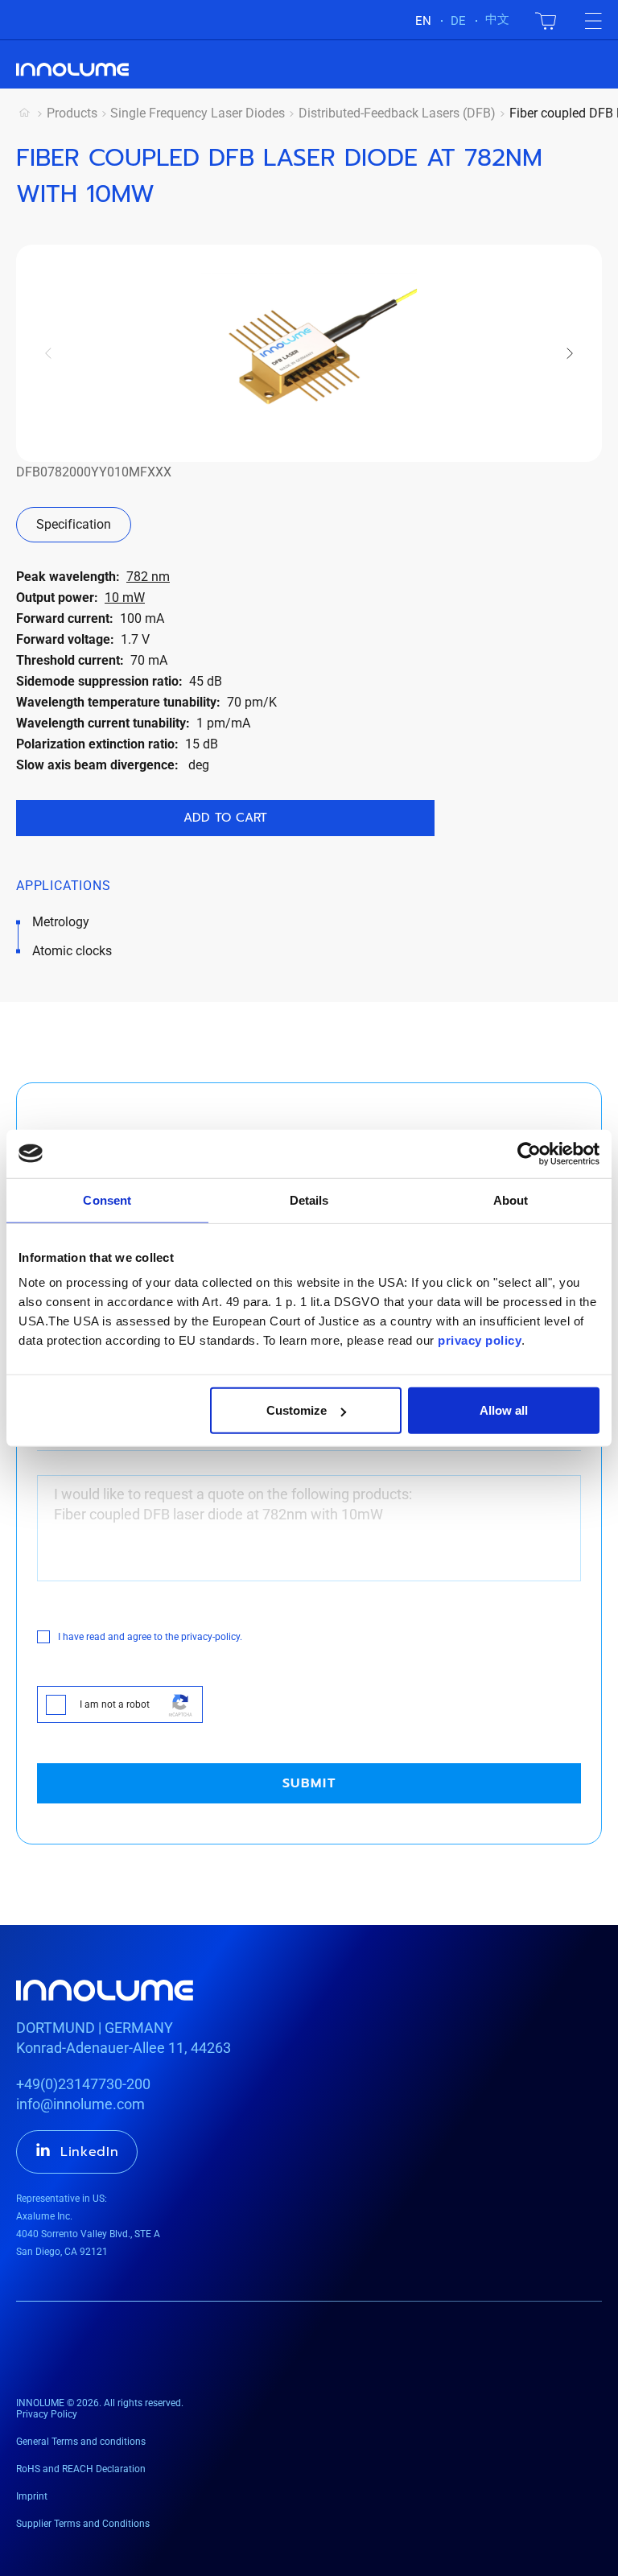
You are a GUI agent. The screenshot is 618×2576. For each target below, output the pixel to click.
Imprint (32, 2496)
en (423, 21)
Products (72, 113)
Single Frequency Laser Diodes (198, 113)
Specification (74, 524)
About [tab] (511, 1199)
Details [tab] (309, 1199)
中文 (497, 19)
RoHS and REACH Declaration (81, 2469)
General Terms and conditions (81, 2442)
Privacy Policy (47, 2414)
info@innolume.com (80, 2104)
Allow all (504, 1410)
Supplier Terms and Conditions (83, 2524)
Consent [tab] (107, 1199)
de (458, 21)
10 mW (125, 598)
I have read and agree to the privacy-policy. (150, 1637)
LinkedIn (90, 2152)
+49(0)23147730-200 (83, 2084)
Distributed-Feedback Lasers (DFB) (397, 113)
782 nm (148, 577)
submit (309, 1783)
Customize (297, 1410)
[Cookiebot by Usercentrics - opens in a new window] (529, 1153)
